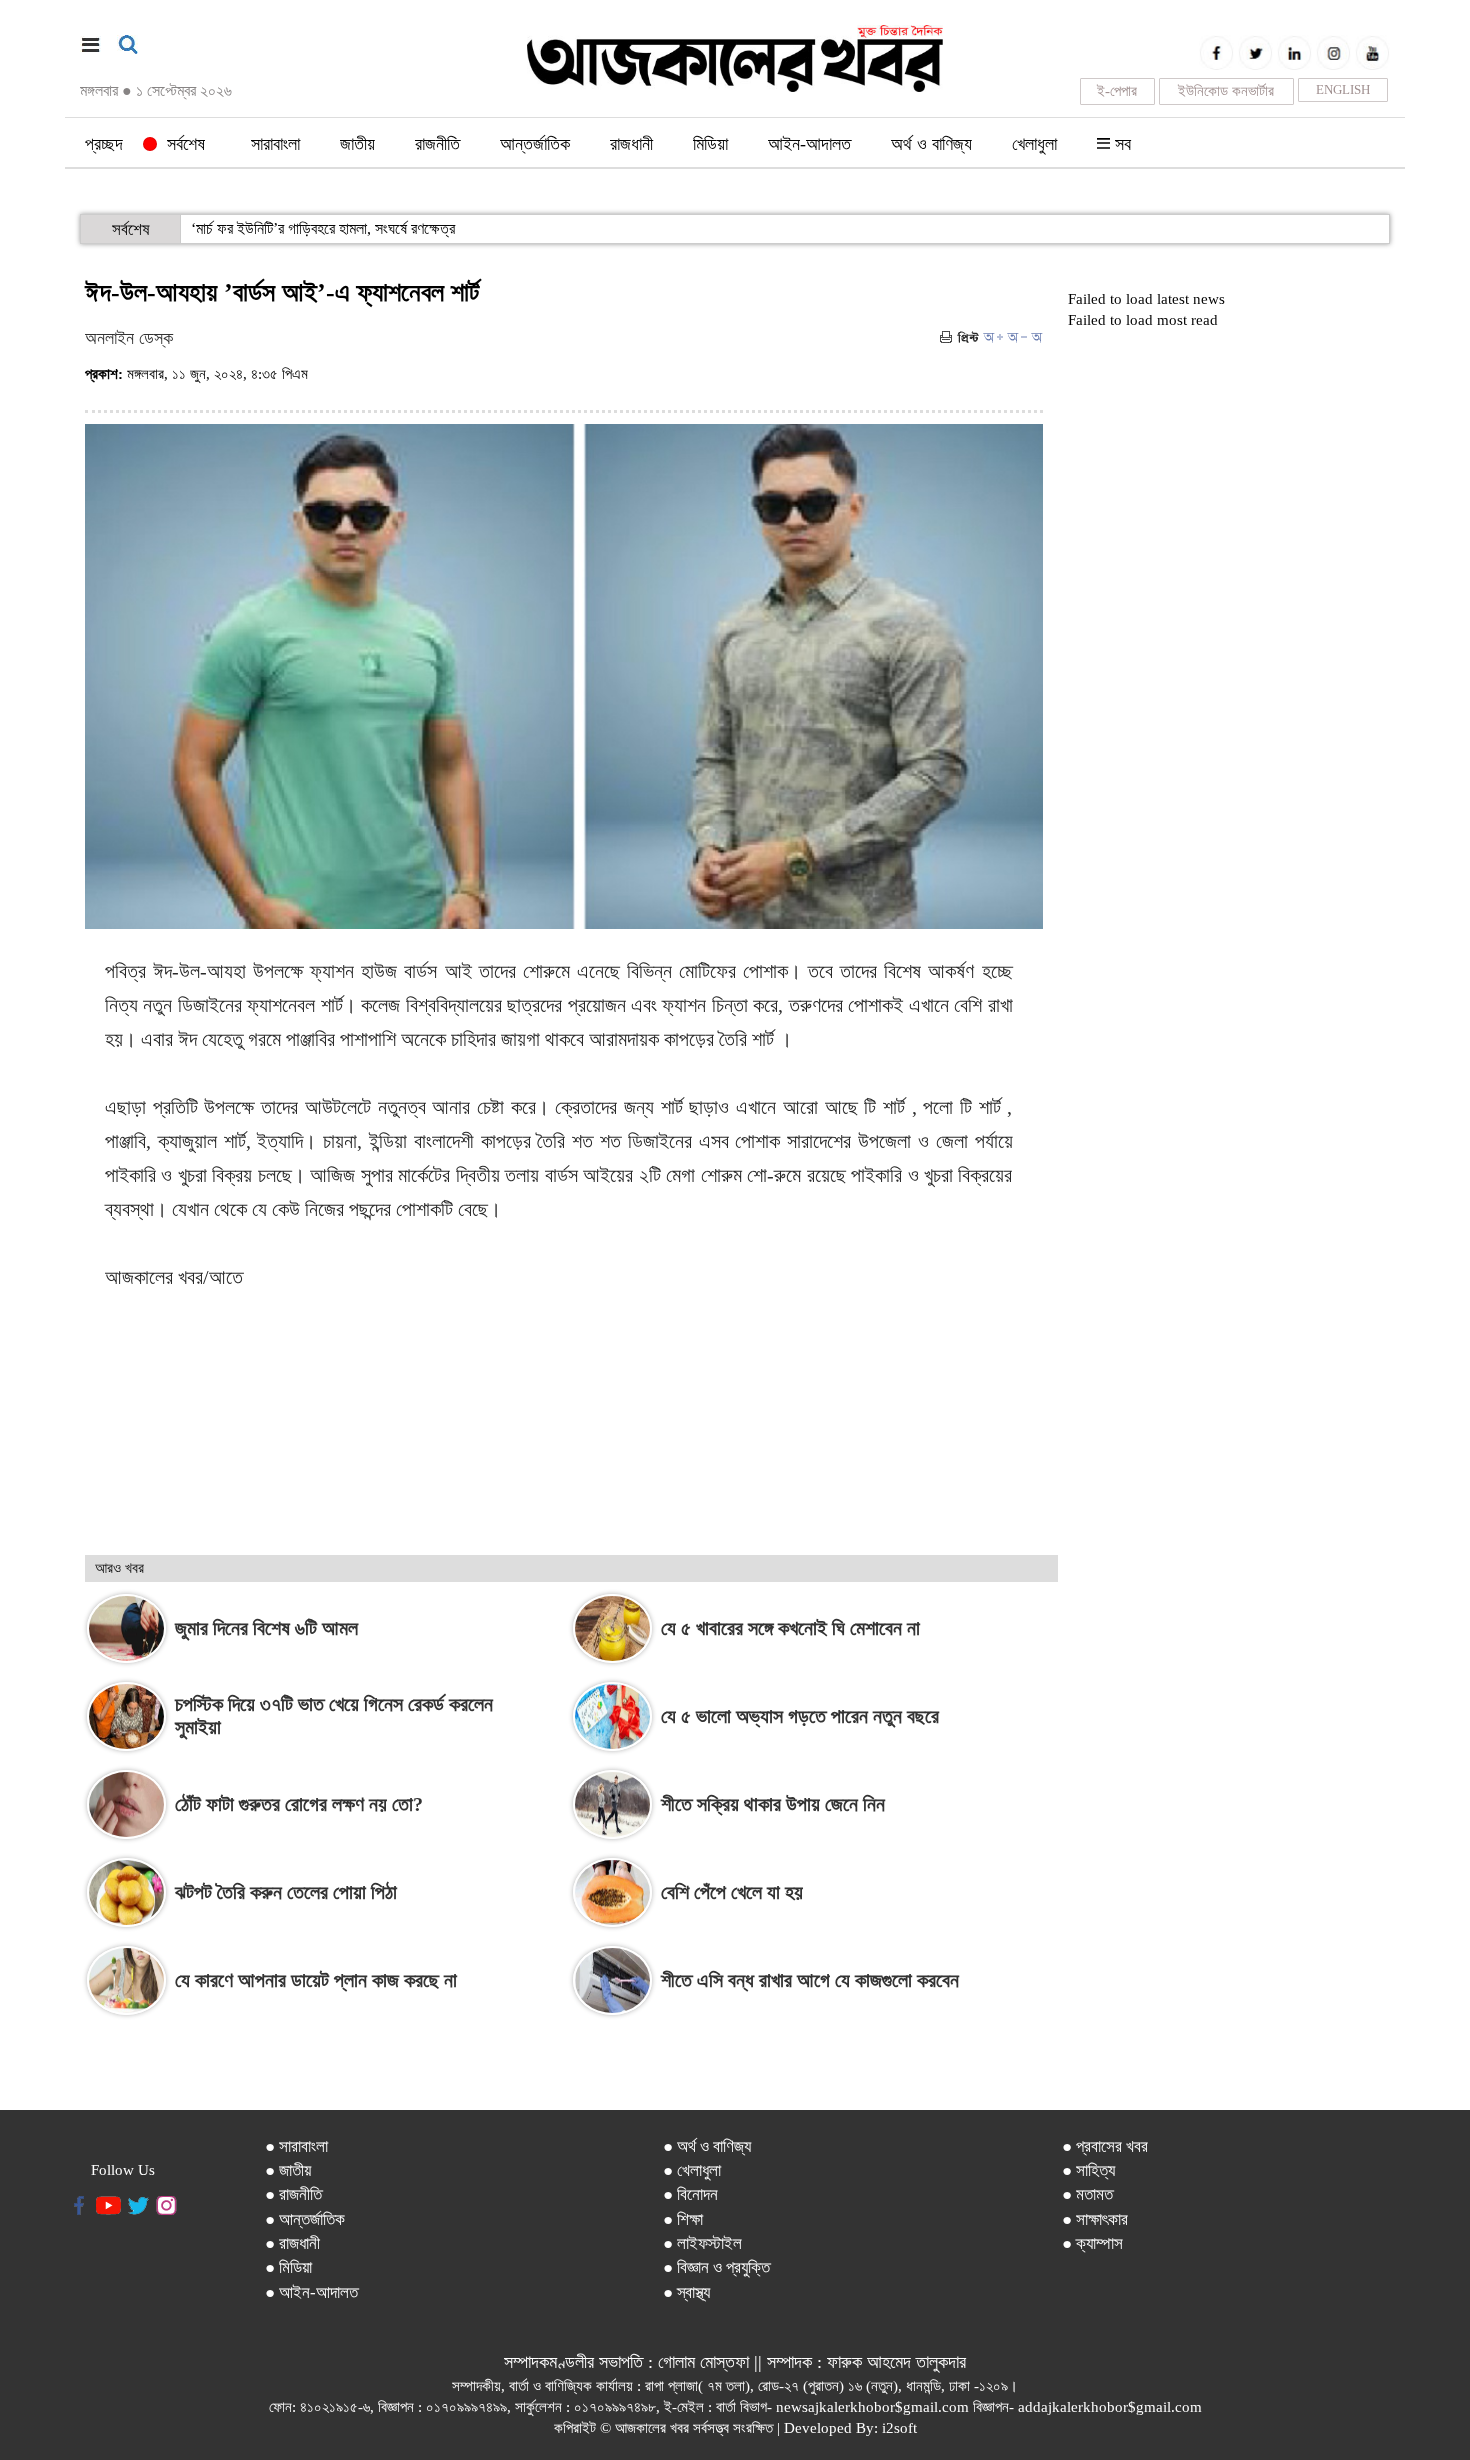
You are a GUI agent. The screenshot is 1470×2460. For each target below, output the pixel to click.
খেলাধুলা (1034, 144)
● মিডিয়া (288, 2267)
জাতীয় (357, 144)
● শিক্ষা (683, 2219)
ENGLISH (1343, 89)
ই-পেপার (1117, 91)
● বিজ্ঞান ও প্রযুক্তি (716, 2267)
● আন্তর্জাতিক (305, 2219)
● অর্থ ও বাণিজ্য (707, 2146)
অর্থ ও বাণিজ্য (931, 144)
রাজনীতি (437, 144)
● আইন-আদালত (311, 2292)
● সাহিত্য (1088, 2170)
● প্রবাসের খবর (1105, 2146)
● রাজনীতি (293, 2194)
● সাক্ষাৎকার (1095, 2219)
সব (1120, 144)
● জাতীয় (288, 2170)
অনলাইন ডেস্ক (129, 338)
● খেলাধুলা (692, 2170)
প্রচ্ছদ (104, 144)
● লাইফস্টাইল (702, 2243)
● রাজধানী (292, 2243)
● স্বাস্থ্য (686, 2292)
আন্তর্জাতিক (535, 144)
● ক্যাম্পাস (1092, 2243)
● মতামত (1087, 2194)
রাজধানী (631, 144)
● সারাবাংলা (296, 2146)
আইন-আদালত (809, 144)
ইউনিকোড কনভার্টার (1226, 91)
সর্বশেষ (181, 144)
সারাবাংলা (275, 144)
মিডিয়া (710, 144)
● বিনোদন (690, 2194)
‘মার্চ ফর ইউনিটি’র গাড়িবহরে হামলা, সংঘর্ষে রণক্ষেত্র (323, 228)
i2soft (899, 2428)
